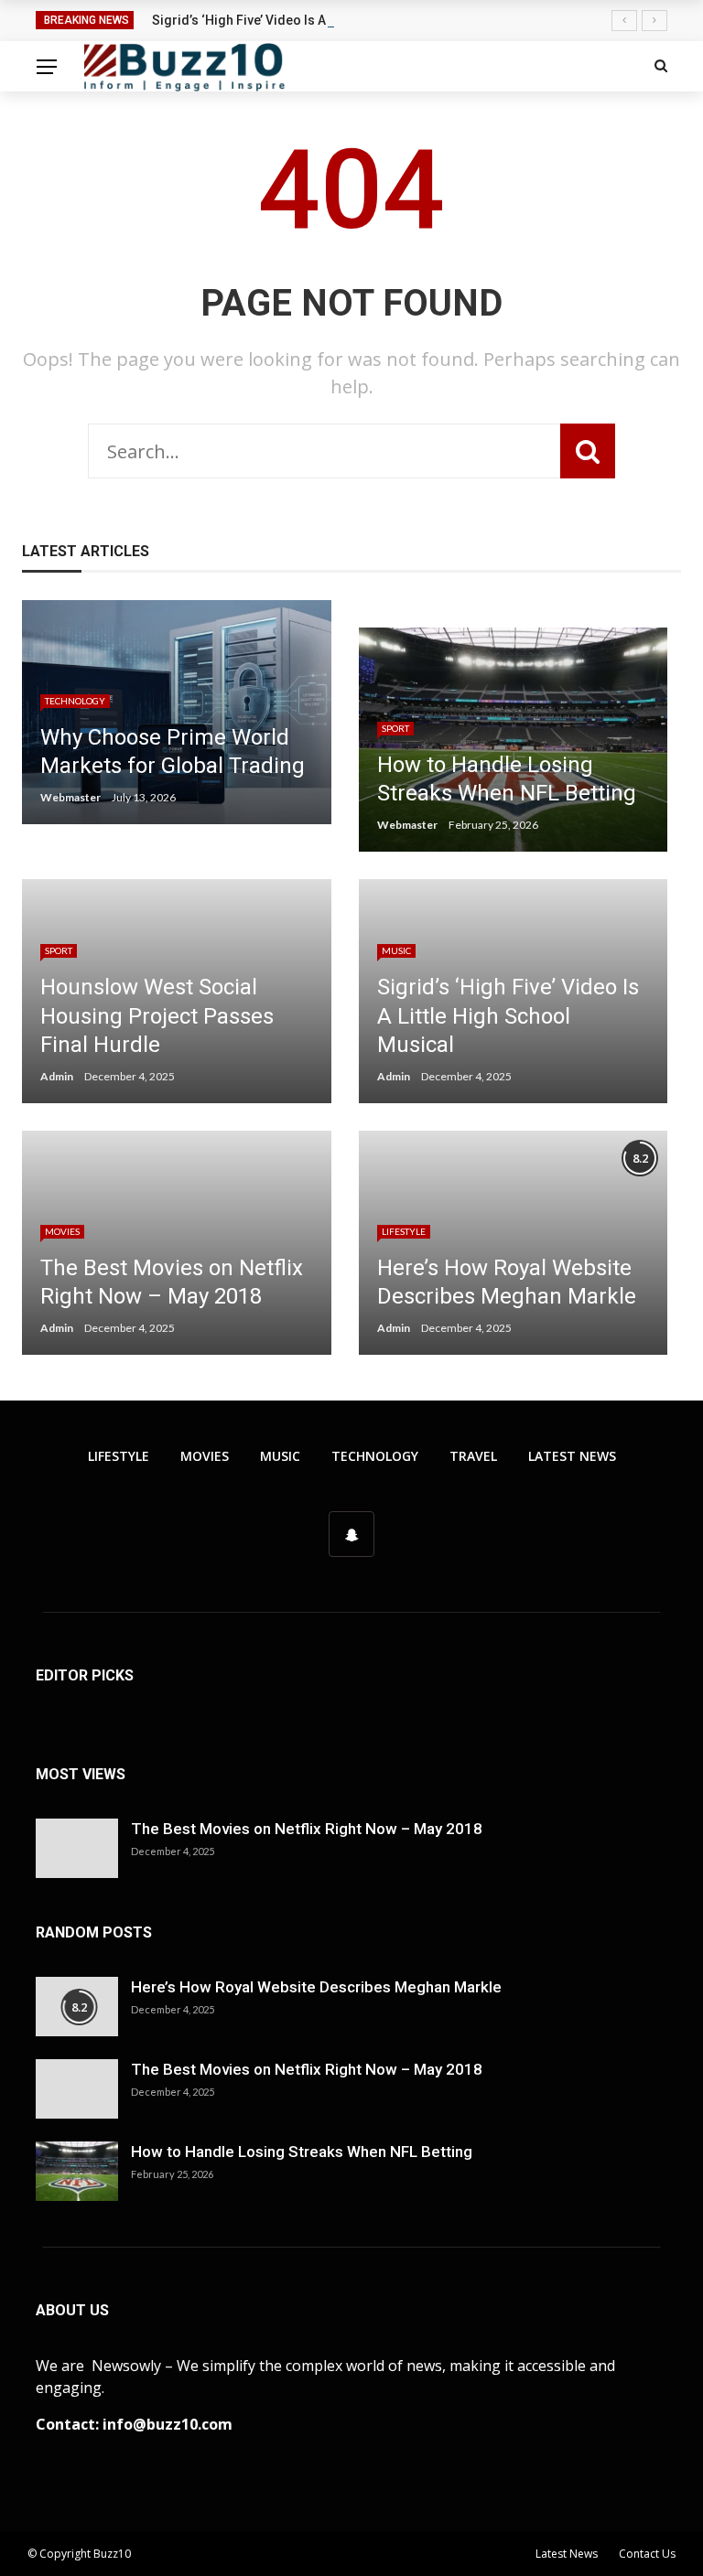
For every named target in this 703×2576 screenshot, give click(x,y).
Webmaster (70, 797)
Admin (57, 1076)
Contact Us (647, 2554)
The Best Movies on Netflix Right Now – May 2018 (307, 1829)
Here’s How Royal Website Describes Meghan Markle (316, 1987)
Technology (75, 701)
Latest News (572, 1456)
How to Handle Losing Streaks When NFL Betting (302, 2152)
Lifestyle (404, 1231)
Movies (62, 1231)
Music (396, 950)
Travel (473, 1456)
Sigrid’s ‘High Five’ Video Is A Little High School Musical (318, 20)
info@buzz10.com (168, 2424)
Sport (395, 728)
